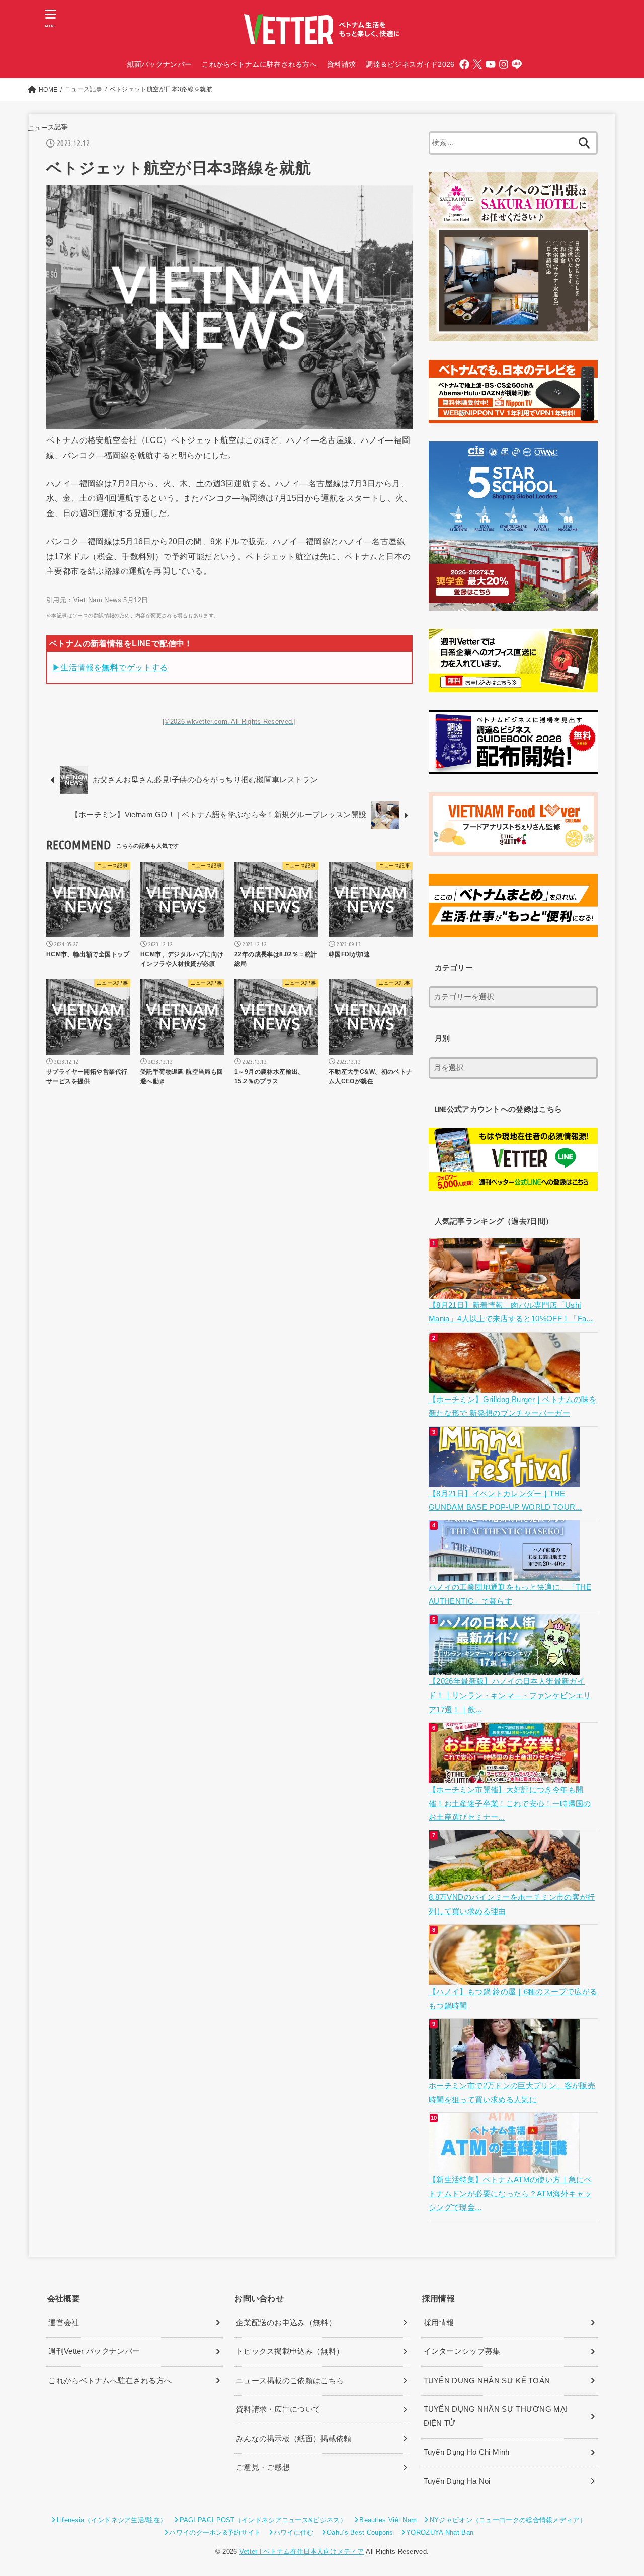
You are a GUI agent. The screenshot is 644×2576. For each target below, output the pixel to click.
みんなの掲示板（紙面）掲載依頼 (294, 2439)
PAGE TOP (619, 2491)
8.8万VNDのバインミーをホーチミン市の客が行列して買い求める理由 (512, 1904)
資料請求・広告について (278, 2409)
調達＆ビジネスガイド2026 (410, 64)
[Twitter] (477, 64)
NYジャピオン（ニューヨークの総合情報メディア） (508, 2520)
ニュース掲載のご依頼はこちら (290, 2381)
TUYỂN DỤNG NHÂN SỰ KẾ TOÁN (487, 2381)
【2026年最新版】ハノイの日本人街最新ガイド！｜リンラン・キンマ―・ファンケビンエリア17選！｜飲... (510, 1695)
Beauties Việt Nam (388, 2520)
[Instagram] (504, 64)
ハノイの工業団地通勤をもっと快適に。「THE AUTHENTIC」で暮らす (510, 1594)
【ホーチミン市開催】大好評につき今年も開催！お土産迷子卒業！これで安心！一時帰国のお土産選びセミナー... (510, 1804)
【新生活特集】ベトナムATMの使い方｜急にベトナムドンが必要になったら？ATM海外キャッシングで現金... (510, 2194)
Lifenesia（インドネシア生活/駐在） (112, 2520)
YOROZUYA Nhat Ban (440, 2532)
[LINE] (517, 64)
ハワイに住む (294, 2532)
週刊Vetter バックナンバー (94, 2351)
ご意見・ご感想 (263, 2467)
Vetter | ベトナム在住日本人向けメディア (302, 2552)
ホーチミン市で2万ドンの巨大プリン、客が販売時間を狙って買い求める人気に (512, 2093)
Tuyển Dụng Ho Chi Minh (467, 2452)
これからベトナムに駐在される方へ (259, 64)
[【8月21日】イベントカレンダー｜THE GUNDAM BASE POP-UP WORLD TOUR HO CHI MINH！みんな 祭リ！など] (505, 1480)
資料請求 (341, 64)
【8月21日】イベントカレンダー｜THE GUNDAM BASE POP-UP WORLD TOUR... (505, 1501)
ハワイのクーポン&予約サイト (215, 2532)
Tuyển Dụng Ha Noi (457, 2481)
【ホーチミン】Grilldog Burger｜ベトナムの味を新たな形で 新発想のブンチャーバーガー (513, 1407)
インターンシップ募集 (462, 2351)
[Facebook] (464, 64)
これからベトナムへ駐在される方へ (110, 2381)
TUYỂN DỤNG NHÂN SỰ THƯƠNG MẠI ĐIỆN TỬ (496, 2416)
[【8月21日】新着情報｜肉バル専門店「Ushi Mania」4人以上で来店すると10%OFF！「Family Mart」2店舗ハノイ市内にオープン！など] (505, 1291)
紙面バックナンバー (160, 64)
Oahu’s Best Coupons (360, 2532)
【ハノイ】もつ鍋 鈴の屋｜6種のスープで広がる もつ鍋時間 (513, 1999)
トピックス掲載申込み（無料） (290, 2351)
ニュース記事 (48, 128)
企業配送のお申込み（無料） (286, 2323)
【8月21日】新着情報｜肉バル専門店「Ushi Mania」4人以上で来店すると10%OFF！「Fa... (511, 1312)
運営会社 (64, 2323)
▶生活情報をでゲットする (110, 667)
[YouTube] (491, 64)
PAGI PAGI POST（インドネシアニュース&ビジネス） (263, 2520)
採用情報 (439, 2323)
